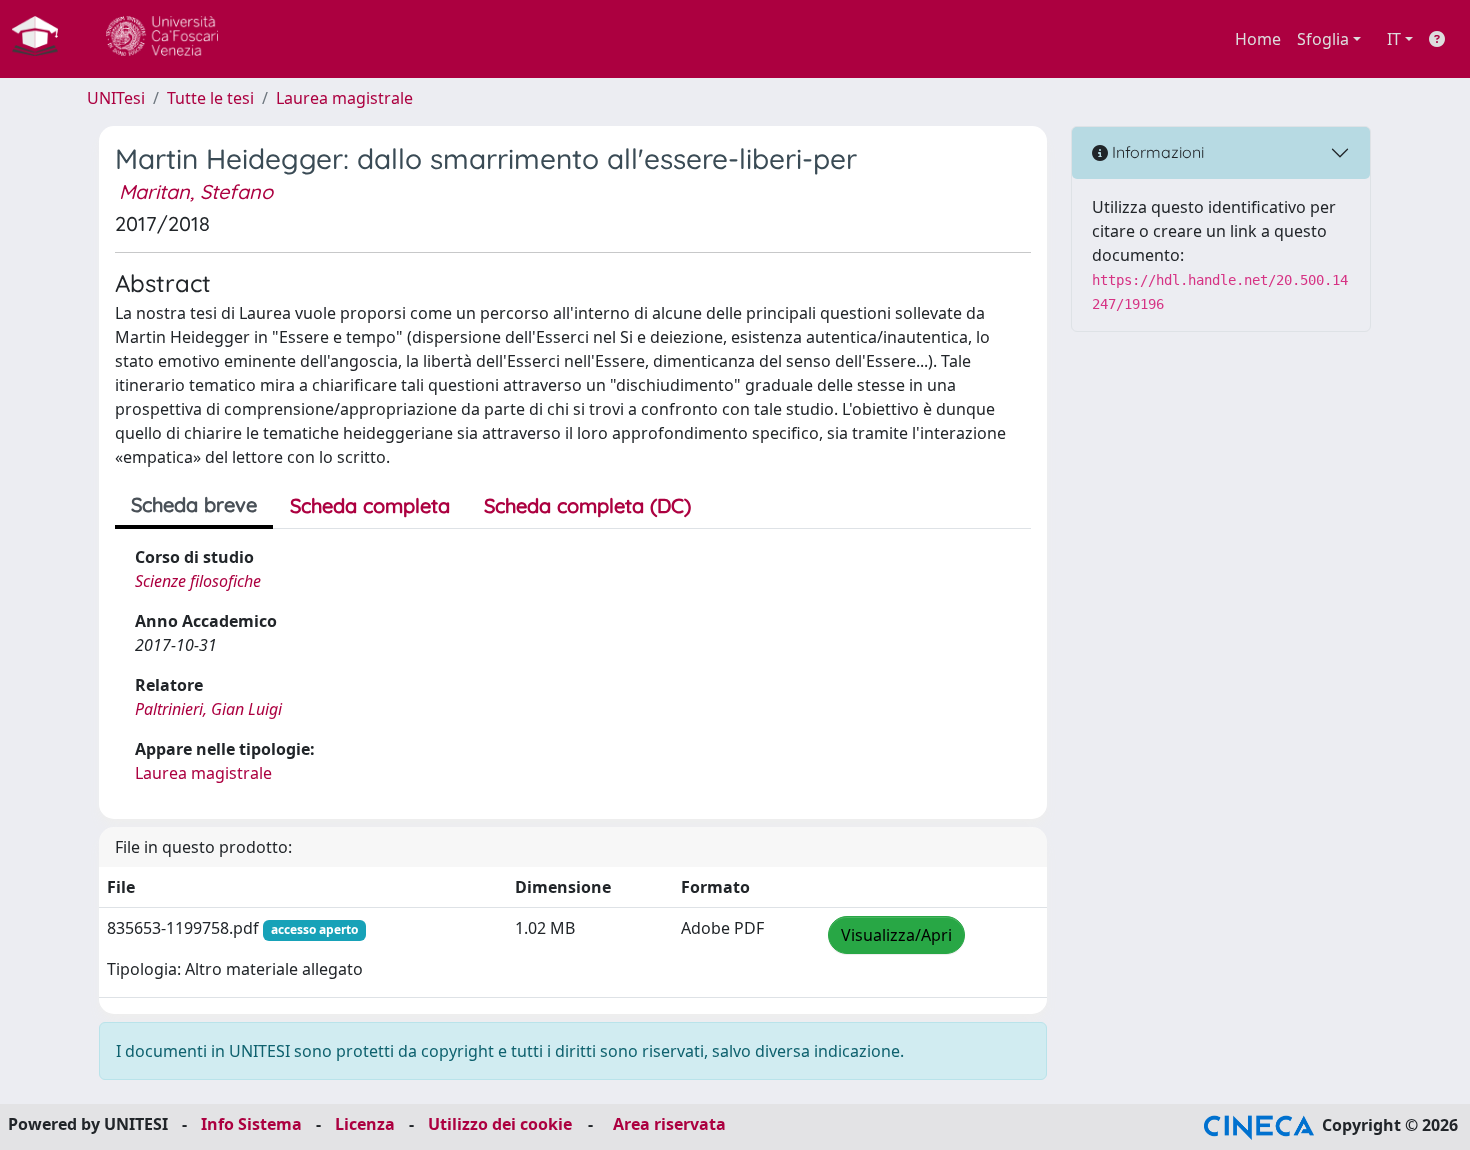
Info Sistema (251, 1124)
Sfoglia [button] (1323, 39)
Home (1258, 39)
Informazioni (1156, 152)
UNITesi (116, 98)
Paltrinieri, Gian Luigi (208, 709)
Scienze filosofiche (198, 581)
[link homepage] (43, 39)
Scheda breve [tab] (194, 504)
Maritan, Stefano (196, 191)
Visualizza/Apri (896, 935)
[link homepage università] (162, 39)
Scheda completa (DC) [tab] (587, 505)
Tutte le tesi (210, 98)
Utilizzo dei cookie (500, 1124)
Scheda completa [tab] (370, 505)
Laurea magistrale (344, 98)
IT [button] (1394, 39)
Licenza (365, 1124)
